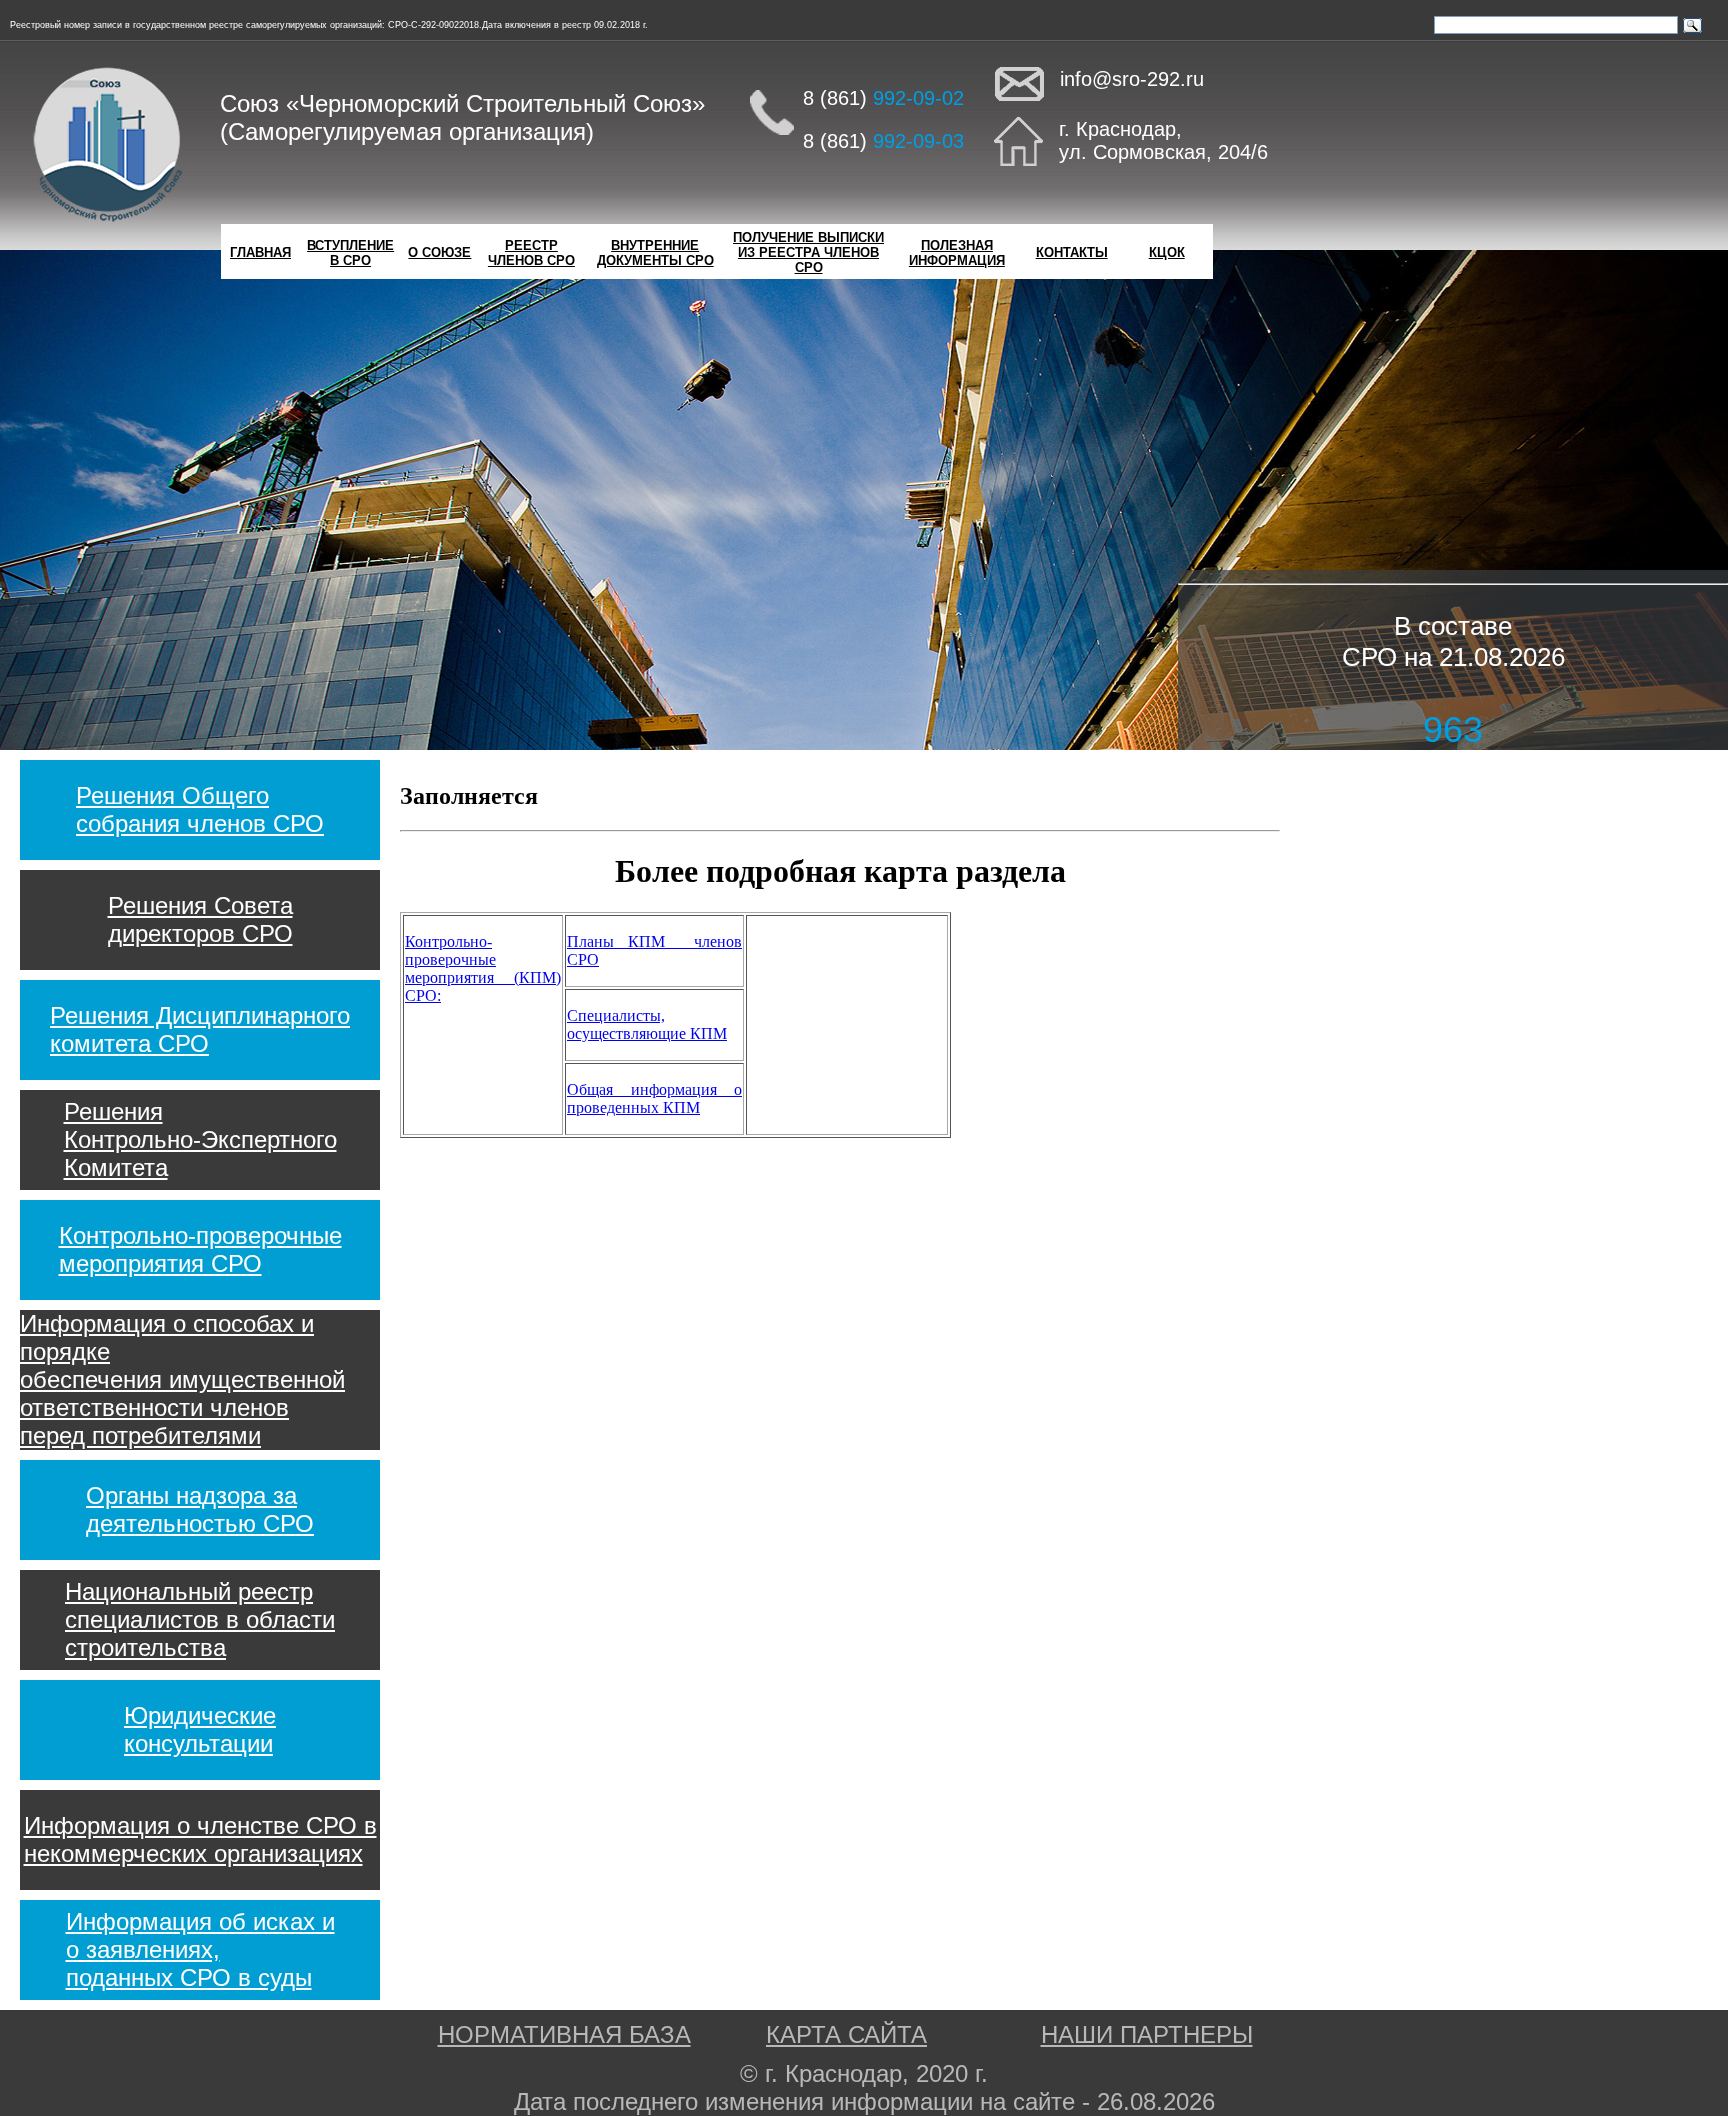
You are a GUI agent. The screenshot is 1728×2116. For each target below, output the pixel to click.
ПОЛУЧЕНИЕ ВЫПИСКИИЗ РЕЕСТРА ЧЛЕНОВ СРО (808, 252)
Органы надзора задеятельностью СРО (200, 1509)
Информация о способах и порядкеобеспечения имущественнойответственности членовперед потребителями (182, 1379)
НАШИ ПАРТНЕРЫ (1147, 2034)
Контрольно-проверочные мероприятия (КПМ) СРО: (483, 968)
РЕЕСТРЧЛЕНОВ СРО (531, 253)
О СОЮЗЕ (439, 252)
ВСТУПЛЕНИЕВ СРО (350, 253)
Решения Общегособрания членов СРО (200, 809)
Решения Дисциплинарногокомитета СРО (200, 1029)
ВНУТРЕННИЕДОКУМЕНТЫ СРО (655, 253)
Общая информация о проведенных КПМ (654, 1098)
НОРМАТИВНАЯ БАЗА (564, 2034)
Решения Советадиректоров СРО (200, 919)
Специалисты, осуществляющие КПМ (647, 1024)
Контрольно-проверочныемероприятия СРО (200, 1249)
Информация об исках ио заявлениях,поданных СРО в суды (200, 1949)
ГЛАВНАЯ (260, 252)
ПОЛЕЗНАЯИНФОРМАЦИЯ (957, 253)
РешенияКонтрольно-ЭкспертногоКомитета (200, 1139)
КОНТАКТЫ (1072, 252)
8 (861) (883, 98)
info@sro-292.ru (1132, 79)
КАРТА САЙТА (846, 2034)
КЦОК (1167, 252)
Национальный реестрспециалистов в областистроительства (200, 1619)
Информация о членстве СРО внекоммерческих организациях (200, 1839)
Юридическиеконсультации (200, 1729)
